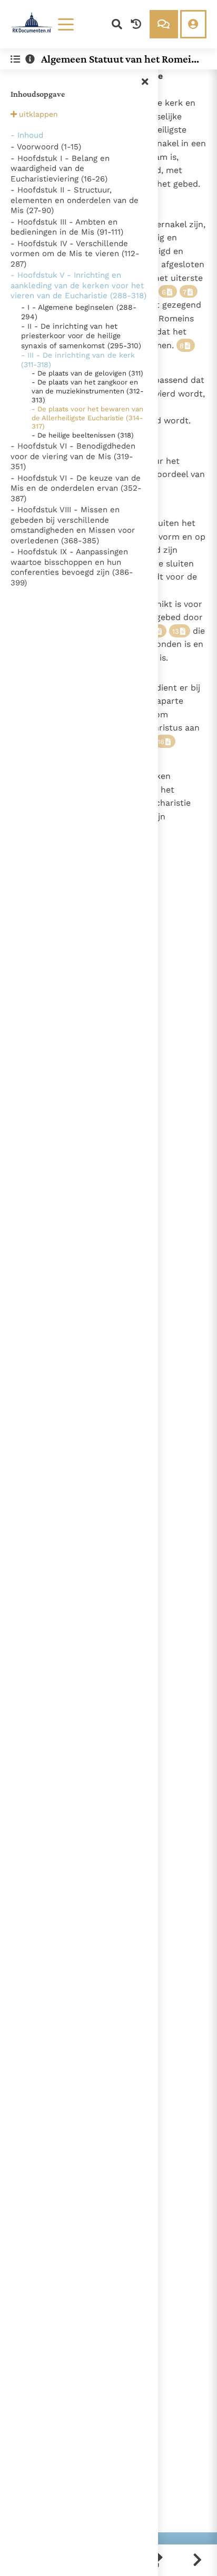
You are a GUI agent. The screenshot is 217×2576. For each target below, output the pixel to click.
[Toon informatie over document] (30, 59)
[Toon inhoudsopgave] (15, 59)
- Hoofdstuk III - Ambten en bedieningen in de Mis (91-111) (67, 227)
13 (176, 631)
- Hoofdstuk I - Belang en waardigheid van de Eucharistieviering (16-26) (60, 169)
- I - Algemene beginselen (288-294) (79, 312)
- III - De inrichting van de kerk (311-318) (78, 360)
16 (161, 742)
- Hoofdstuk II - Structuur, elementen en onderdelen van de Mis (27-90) (75, 200)
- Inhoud (27, 135)
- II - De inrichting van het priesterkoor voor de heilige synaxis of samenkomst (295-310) (81, 336)
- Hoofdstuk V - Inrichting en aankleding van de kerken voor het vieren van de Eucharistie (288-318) (78, 285)
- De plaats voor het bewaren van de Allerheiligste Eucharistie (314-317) (87, 418)
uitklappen (38, 114)
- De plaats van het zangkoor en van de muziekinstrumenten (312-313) (88, 391)
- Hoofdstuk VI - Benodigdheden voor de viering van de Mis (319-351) (73, 456)
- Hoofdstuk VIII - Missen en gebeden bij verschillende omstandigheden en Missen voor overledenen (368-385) (73, 525)
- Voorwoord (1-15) (46, 147)
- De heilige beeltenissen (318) (83, 435)
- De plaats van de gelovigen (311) (87, 373)
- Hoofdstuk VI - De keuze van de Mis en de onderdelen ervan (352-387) (76, 488)
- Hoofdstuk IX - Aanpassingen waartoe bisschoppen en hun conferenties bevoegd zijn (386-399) (72, 567)
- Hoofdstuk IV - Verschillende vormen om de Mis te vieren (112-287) (75, 254)
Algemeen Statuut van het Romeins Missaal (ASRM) (121, 59)
